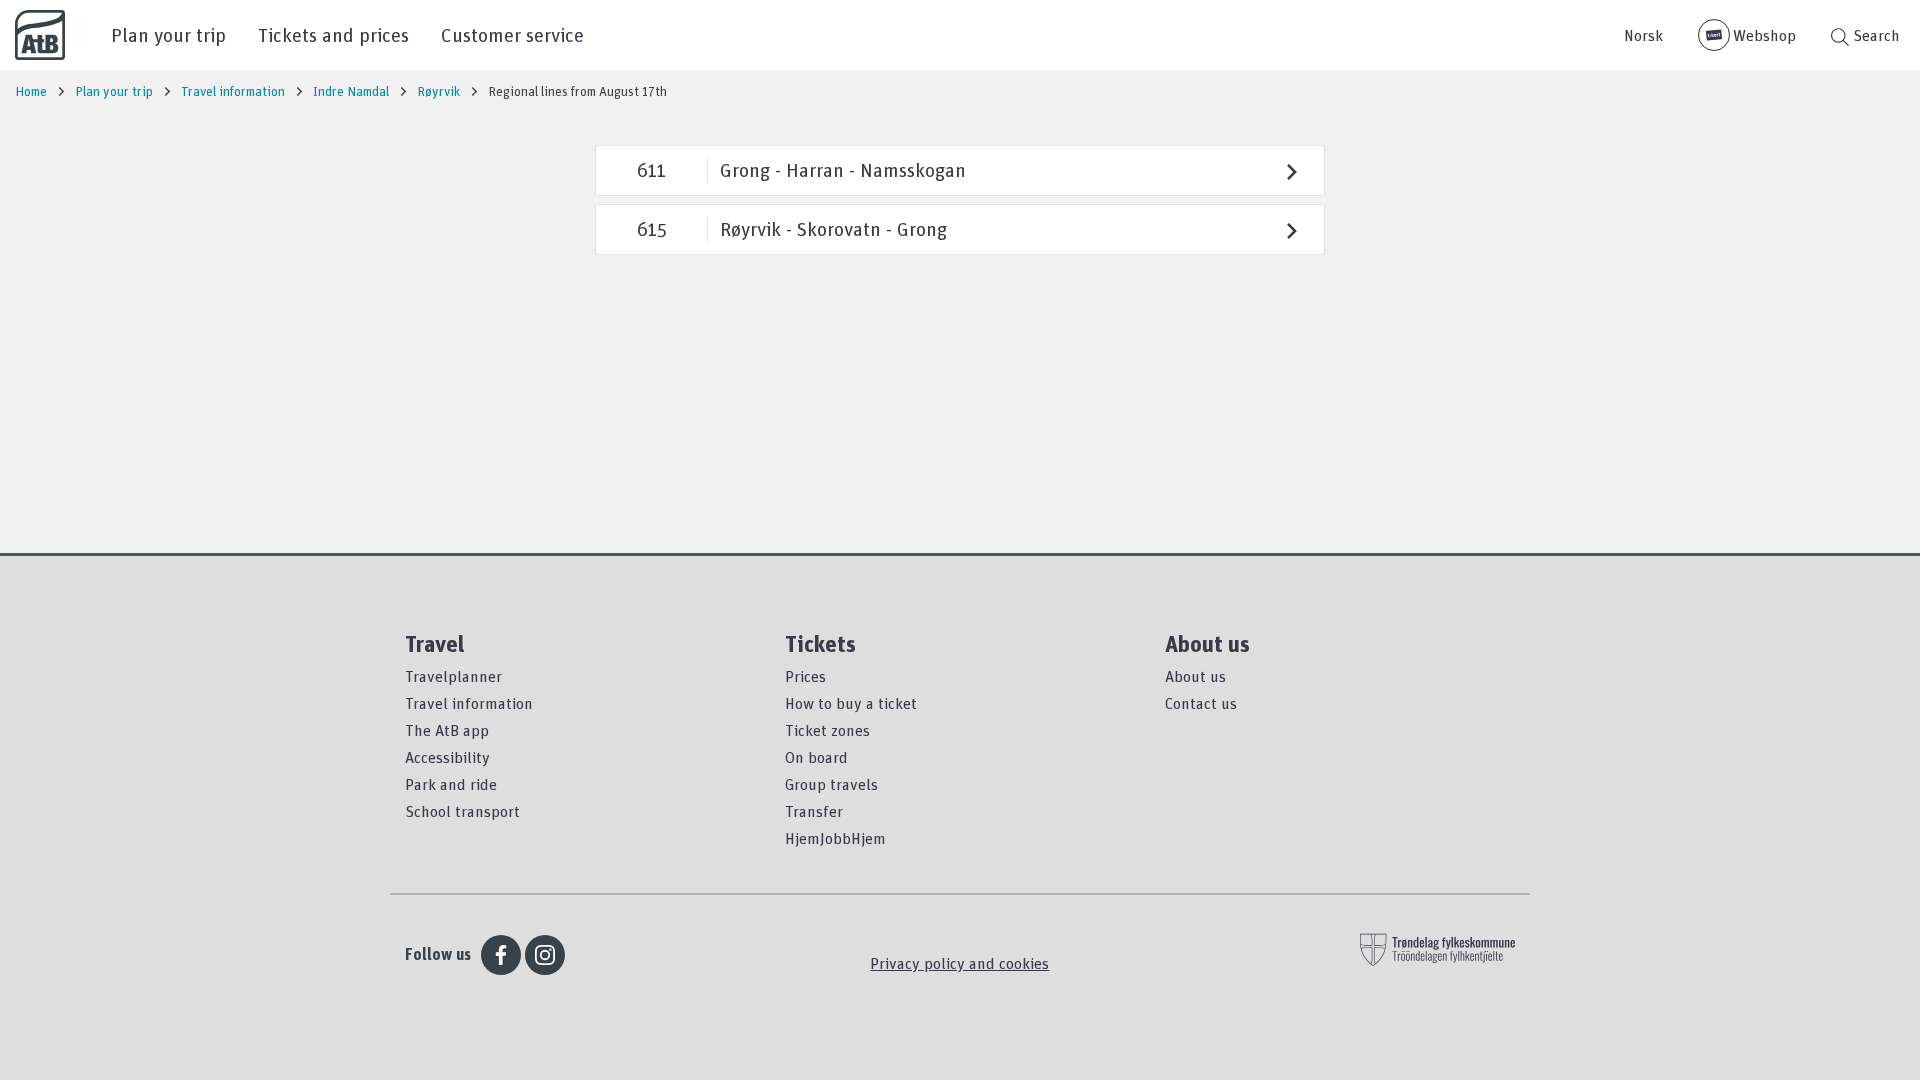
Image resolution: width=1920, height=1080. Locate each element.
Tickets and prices (333, 34)
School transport (462, 811)
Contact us (1201, 703)
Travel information (469, 703)
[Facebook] (501, 955)
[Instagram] (545, 955)
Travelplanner (453, 676)
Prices (805, 676)
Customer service (512, 34)
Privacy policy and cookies (959, 963)
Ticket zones (827, 730)
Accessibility (447, 757)
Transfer (814, 811)
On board (816, 757)
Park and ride (451, 784)
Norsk (1643, 35)
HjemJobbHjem (835, 838)
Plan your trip (168, 34)
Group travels (831, 784)
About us (1195, 676)
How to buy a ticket (851, 703)
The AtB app (447, 730)
